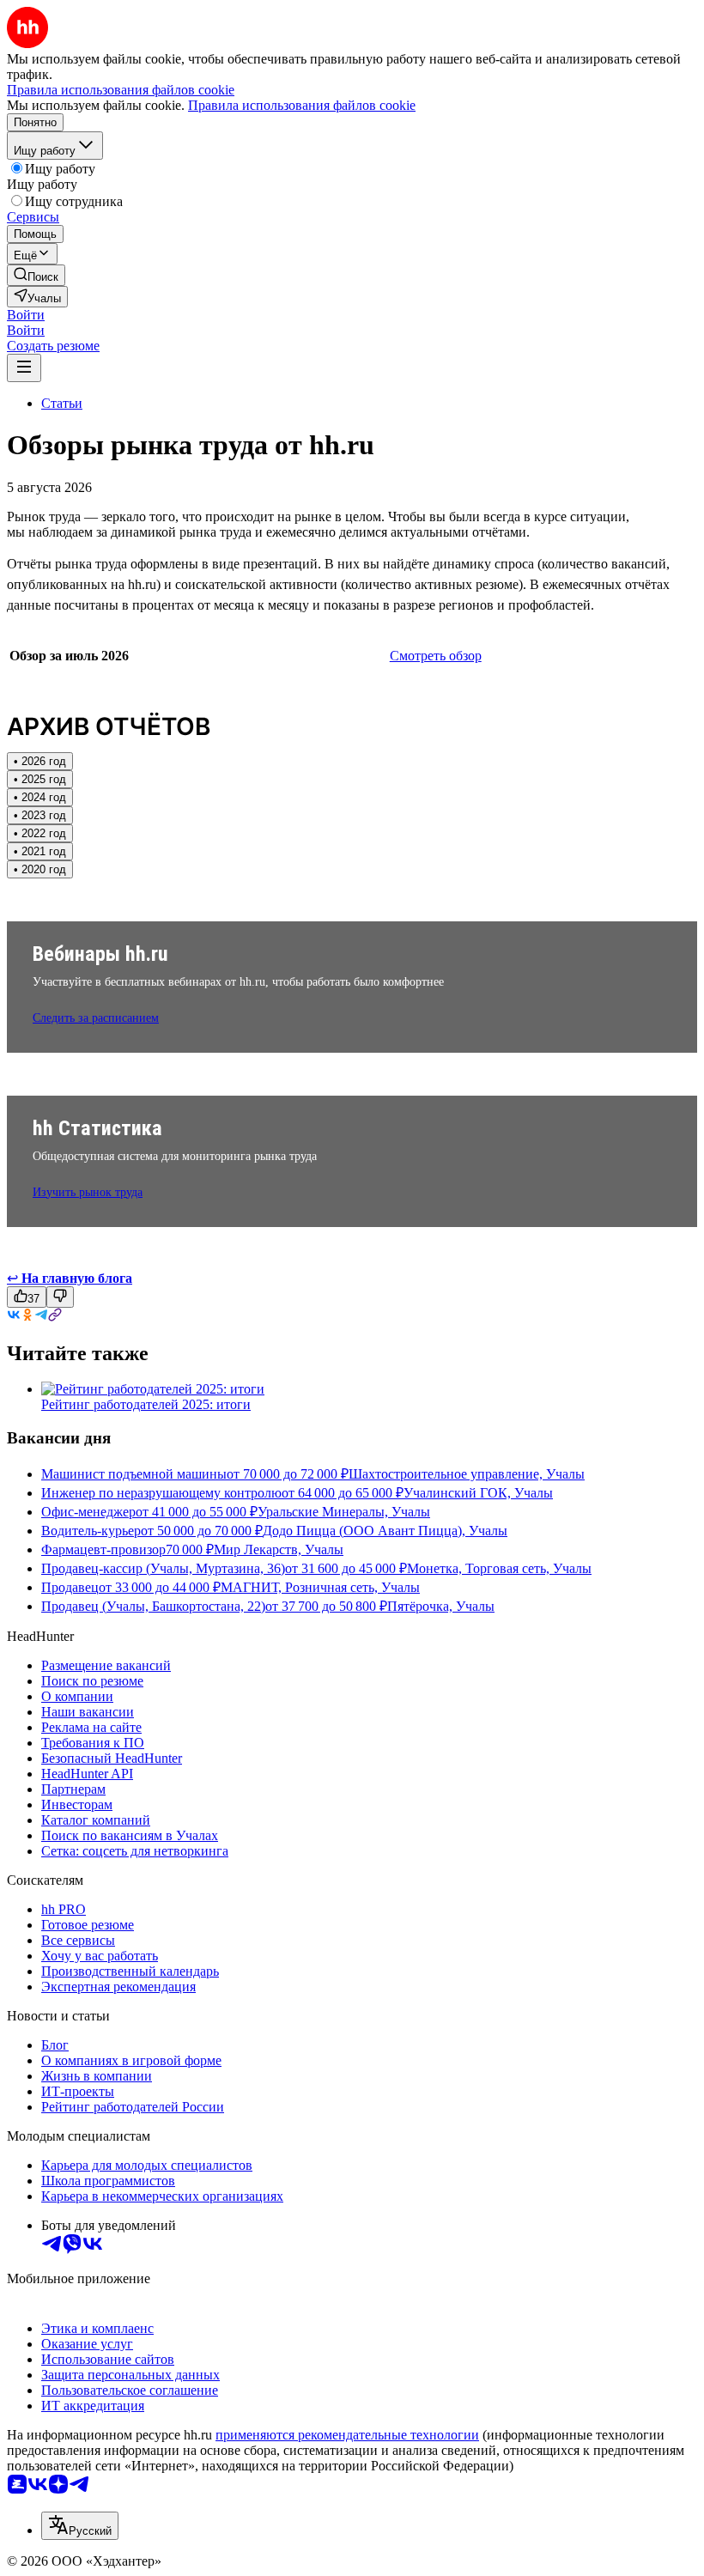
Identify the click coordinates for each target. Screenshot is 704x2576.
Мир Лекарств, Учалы (279, 1549)
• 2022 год (40, 833)
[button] (26, 315)
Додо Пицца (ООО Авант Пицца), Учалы (385, 1531)
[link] (36, 275)
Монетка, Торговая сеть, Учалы (499, 1568)
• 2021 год (40, 851)
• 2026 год (40, 761)
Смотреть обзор (436, 656)
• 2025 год (40, 779)
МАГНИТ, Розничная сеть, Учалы (320, 1587)
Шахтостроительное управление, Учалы (467, 1474)
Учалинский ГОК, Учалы (478, 1493)
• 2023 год (40, 815)
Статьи (62, 403)
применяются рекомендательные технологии (347, 2435)
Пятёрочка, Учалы (441, 1606)
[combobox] (80, 2526)
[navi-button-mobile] (24, 368)
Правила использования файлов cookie (302, 105)
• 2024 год (40, 797)
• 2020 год (40, 869)
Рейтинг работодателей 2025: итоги (146, 1404)
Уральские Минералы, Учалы (344, 1512)
